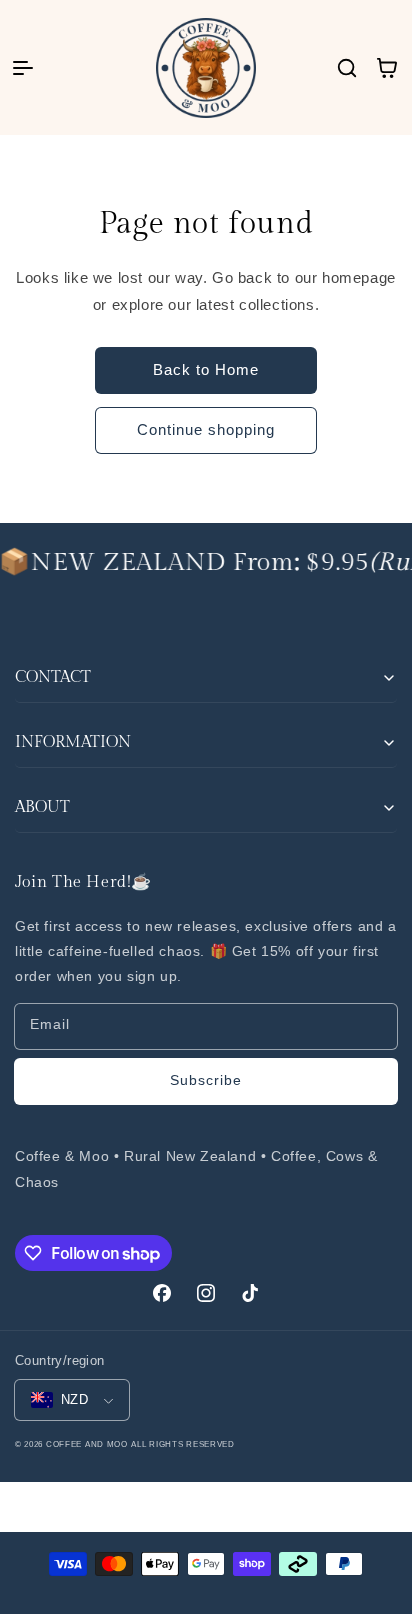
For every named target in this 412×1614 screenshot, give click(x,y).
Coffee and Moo (87, 1444)
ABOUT (42, 807)
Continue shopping (206, 429)
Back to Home (206, 369)
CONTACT (53, 677)
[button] (23, 68)
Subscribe (206, 1080)
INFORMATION (73, 742)
